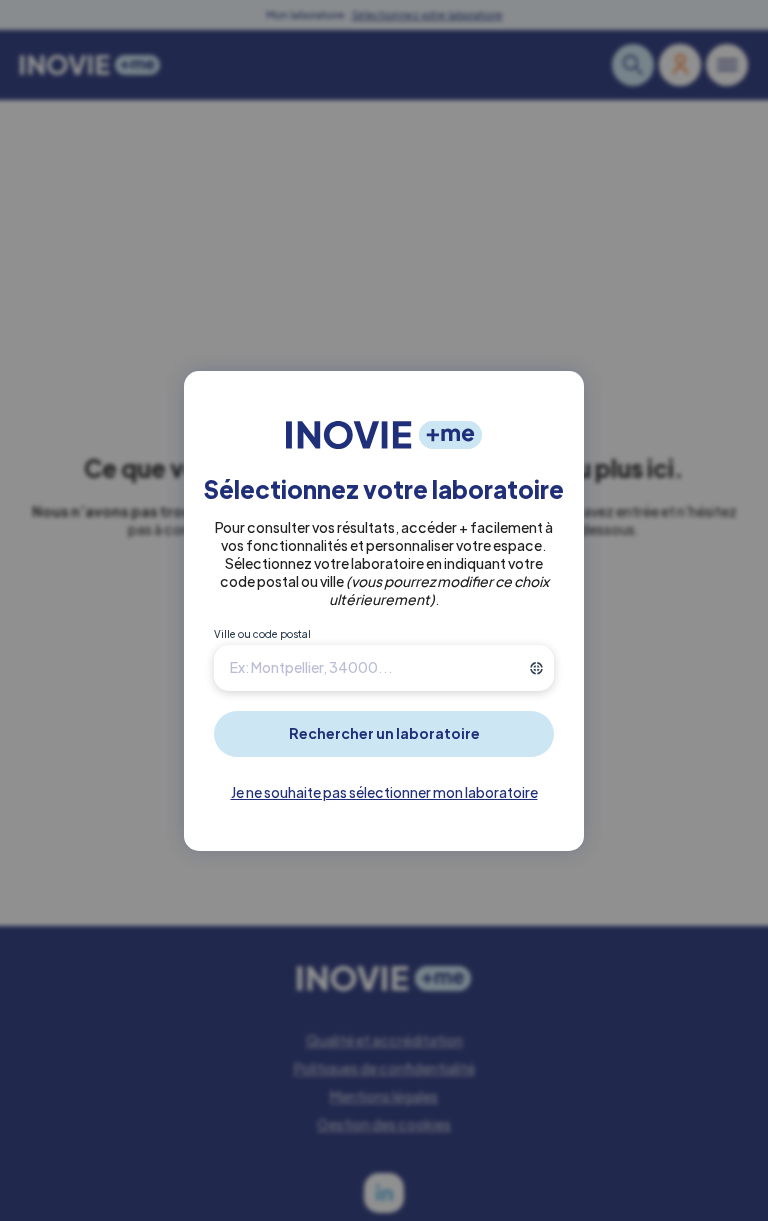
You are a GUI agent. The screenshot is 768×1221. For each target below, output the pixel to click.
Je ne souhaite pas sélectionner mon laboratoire (384, 792)
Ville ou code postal (262, 634)
